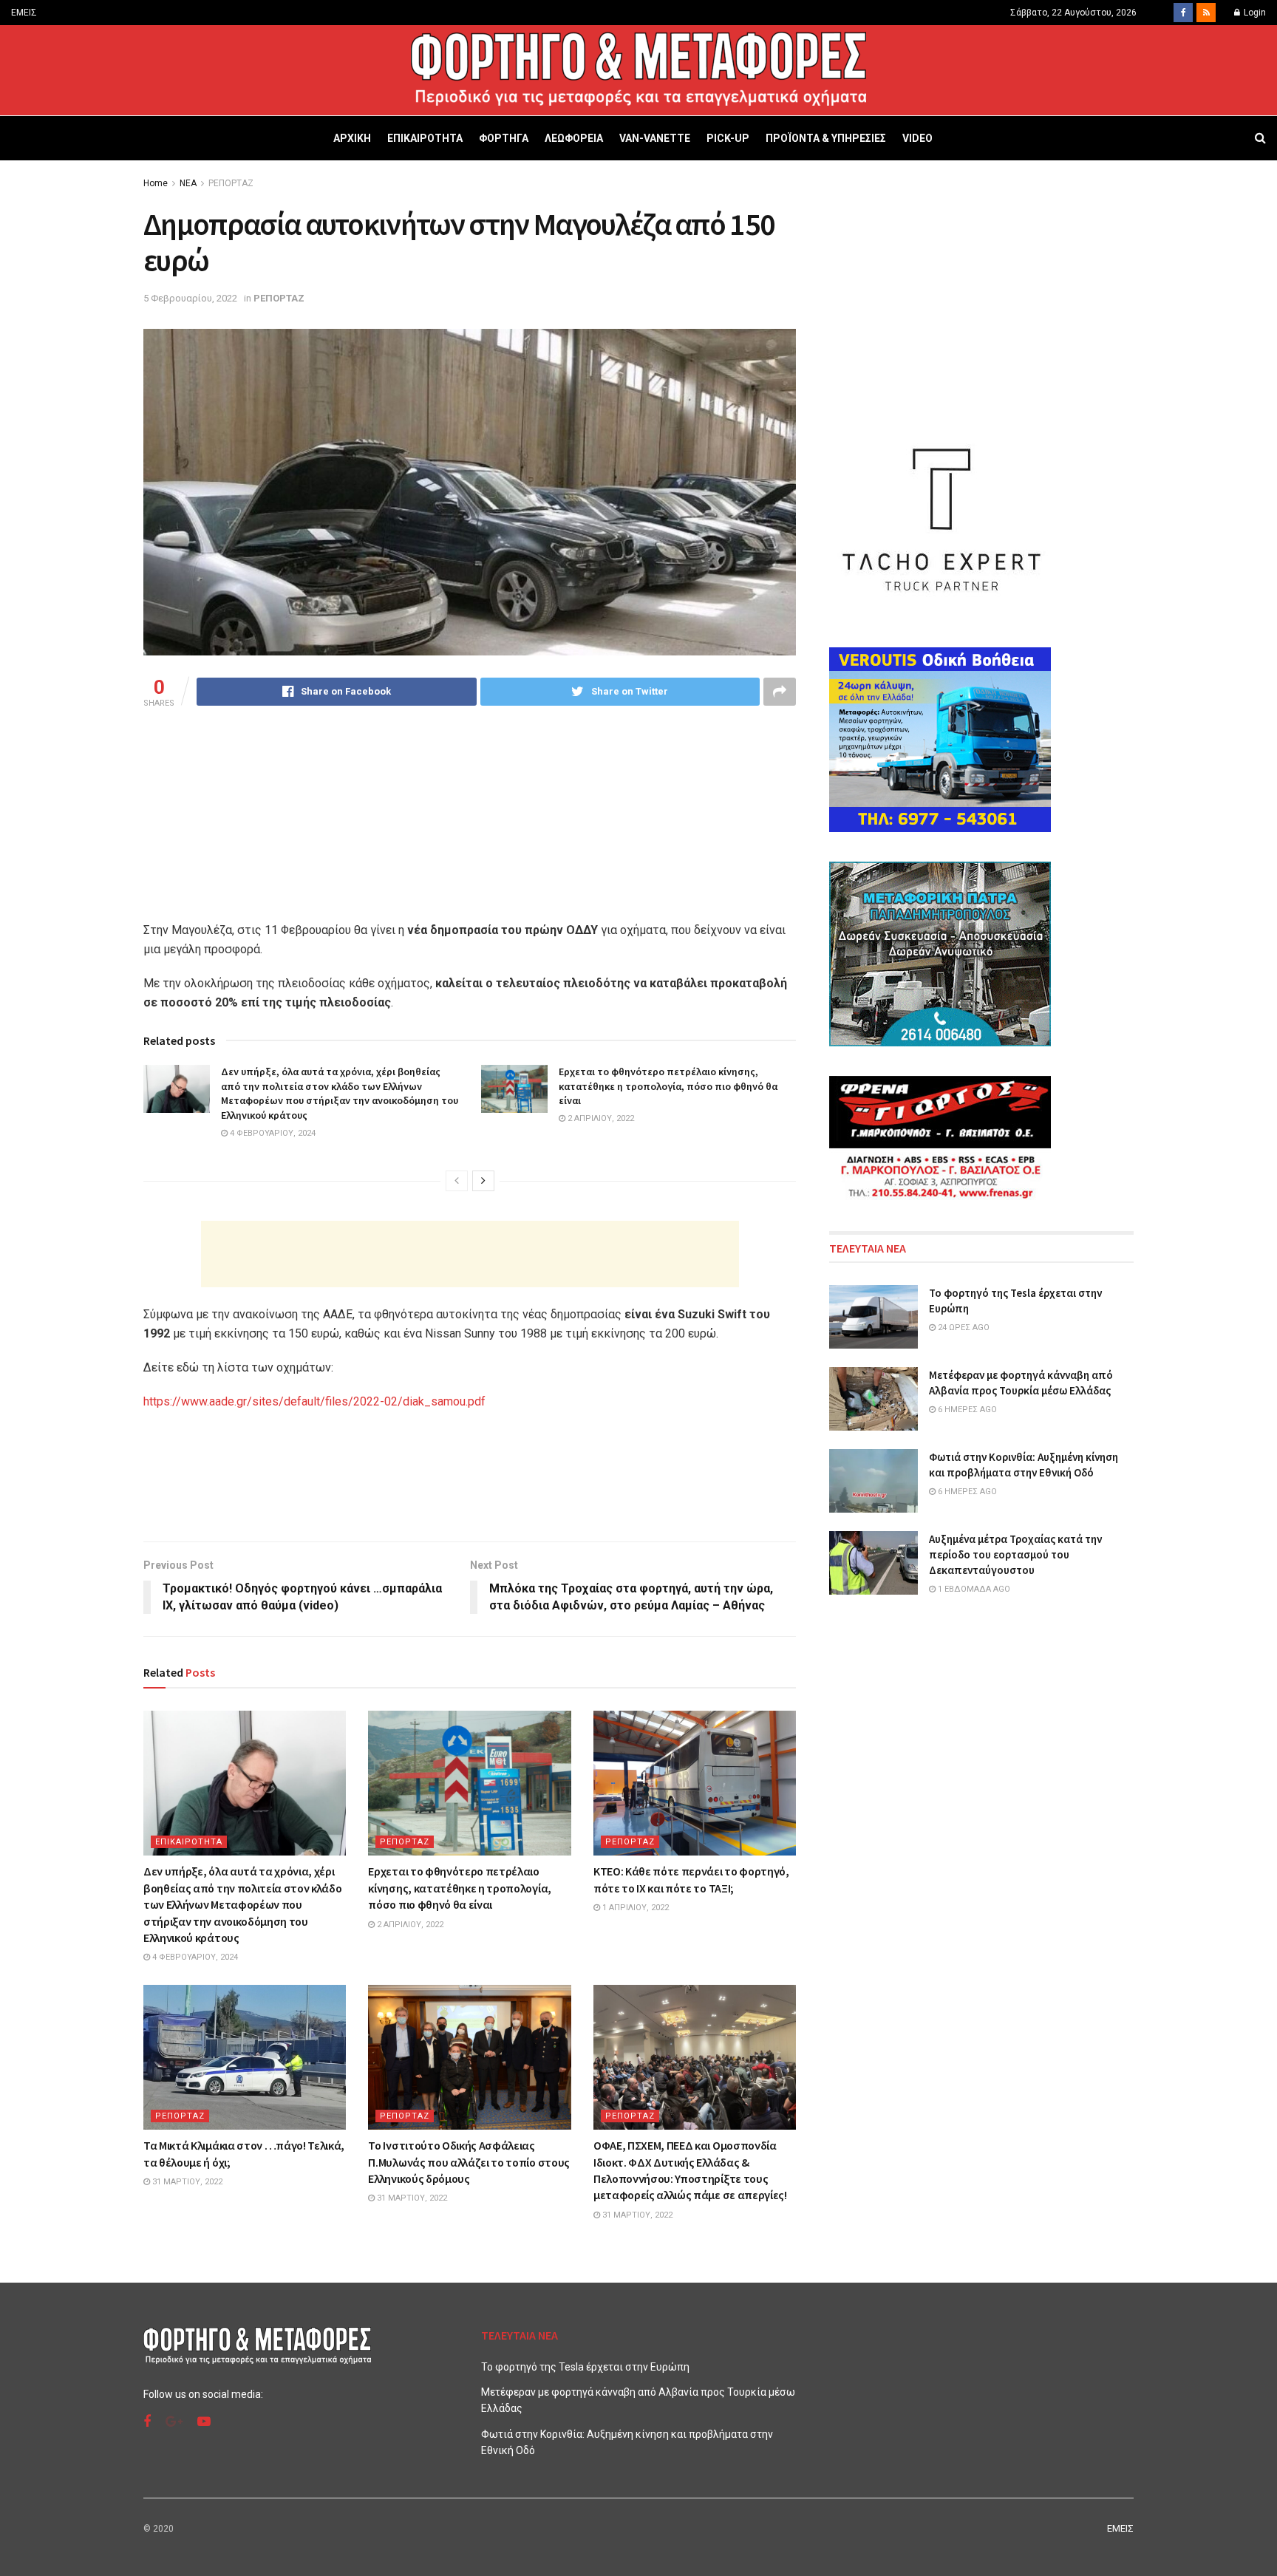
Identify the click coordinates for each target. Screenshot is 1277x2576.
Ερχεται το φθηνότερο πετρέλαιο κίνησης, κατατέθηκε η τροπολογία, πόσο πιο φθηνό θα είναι (668, 1086)
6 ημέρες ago (966, 1410)
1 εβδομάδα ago (973, 1589)
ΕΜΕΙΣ (24, 13)
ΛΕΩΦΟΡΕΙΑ (574, 138)
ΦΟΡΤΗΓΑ (504, 138)
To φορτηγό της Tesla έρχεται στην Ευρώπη (585, 2367)
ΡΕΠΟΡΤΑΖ (231, 183)
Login (1254, 13)
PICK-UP (728, 138)
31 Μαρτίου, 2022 (186, 2182)
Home (156, 183)
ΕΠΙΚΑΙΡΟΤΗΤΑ (425, 138)
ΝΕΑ (188, 183)
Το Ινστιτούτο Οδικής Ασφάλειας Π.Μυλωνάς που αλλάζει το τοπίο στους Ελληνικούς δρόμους (469, 2162)
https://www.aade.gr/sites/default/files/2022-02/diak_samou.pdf (314, 1401)
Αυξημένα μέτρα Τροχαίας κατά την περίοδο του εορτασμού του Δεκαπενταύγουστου (1015, 1554)
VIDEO (917, 138)
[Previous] (457, 1181)
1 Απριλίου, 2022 (634, 1908)
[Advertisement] (470, 1254)
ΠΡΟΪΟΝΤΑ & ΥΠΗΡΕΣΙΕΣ (826, 138)
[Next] (483, 1181)
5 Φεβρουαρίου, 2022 (190, 298)
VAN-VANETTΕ (655, 138)
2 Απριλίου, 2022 (600, 1118)
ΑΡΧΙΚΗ (352, 138)
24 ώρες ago (963, 1328)
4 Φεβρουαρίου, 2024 (272, 1133)
